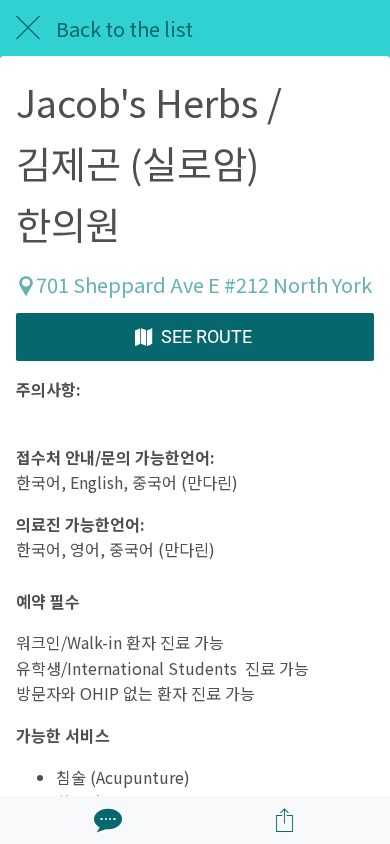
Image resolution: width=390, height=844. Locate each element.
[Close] (28, 28)
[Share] (285, 820)
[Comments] (106, 820)
